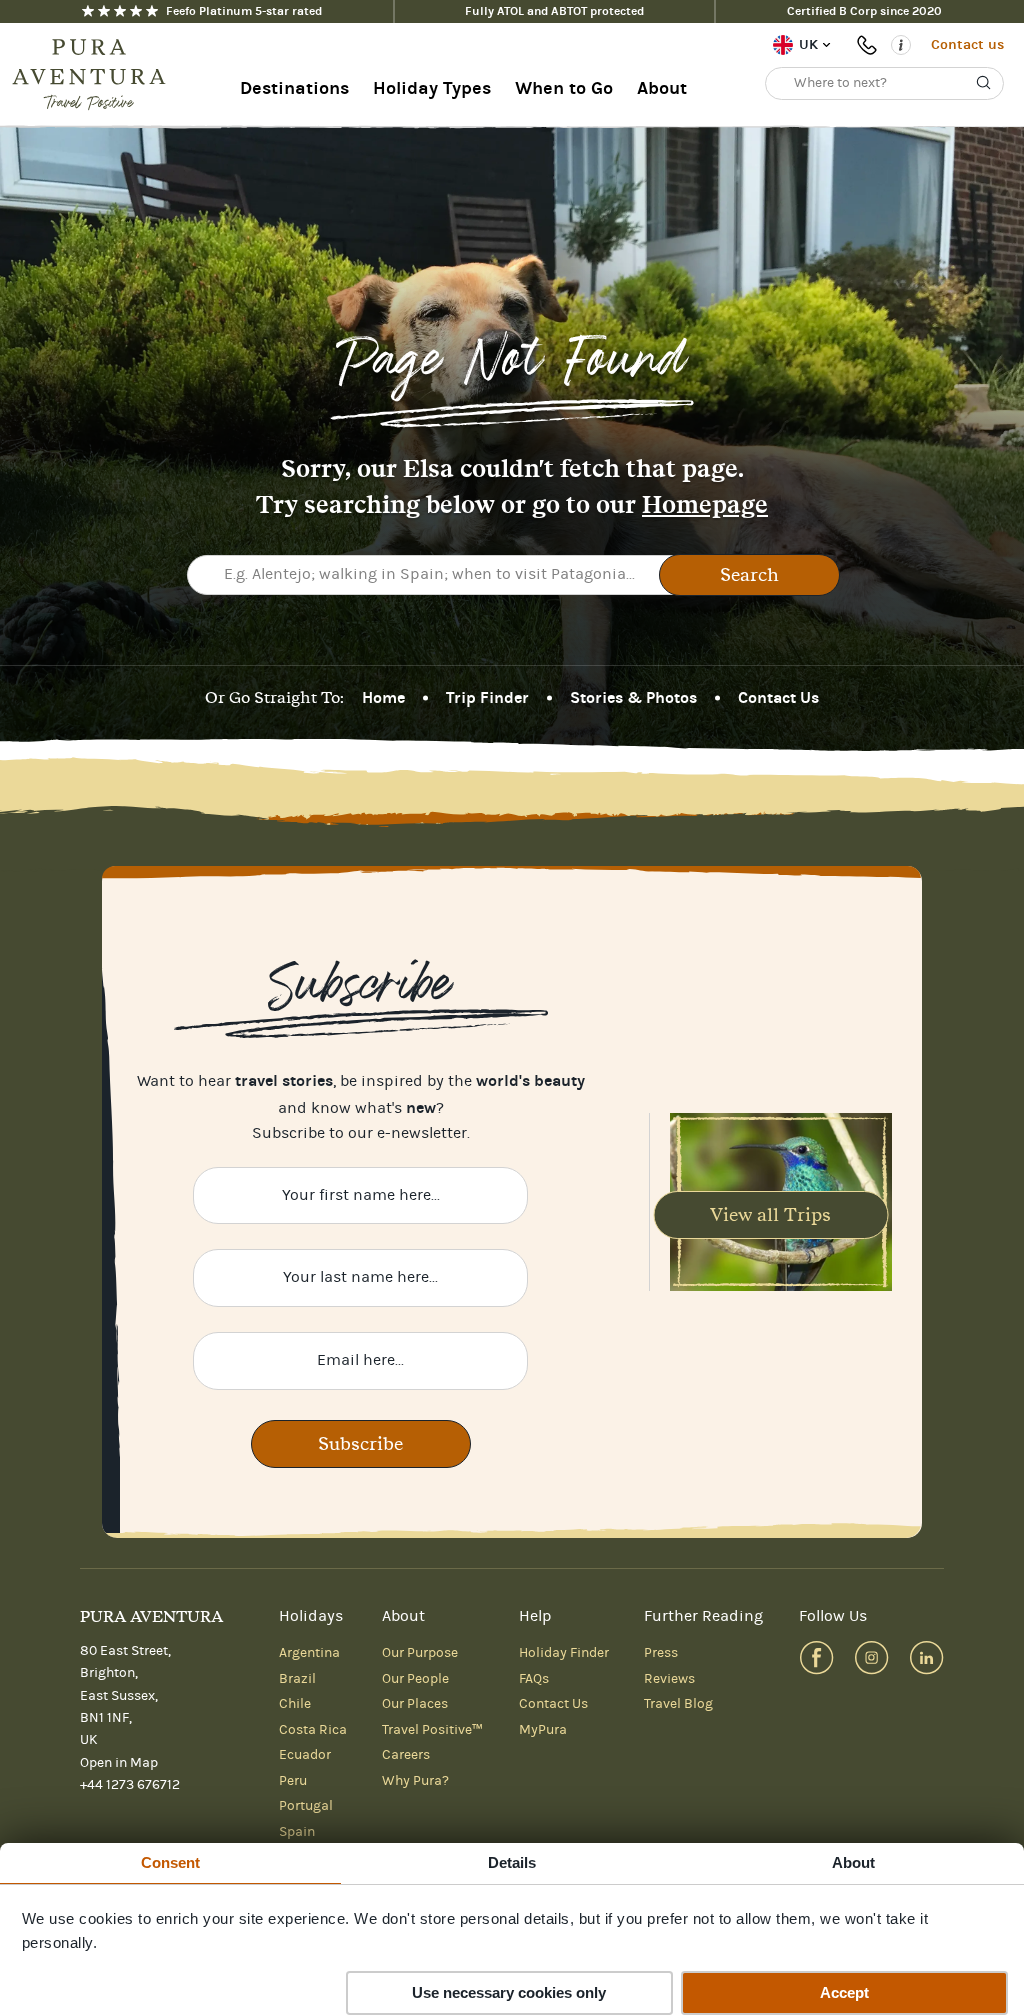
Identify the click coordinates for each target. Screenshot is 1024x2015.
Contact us (967, 44)
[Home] (95, 75)
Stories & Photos (633, 697)
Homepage (705, 504)
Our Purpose (420, 1653)
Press (661, 1653)
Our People (415, 1679)
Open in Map (119, 1763)
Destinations (294, 88)
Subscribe (360, 1443)
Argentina (309, 1653)
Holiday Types (432, 88)
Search (749, 574)
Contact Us (778, 697)
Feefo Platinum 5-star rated (244, 11)
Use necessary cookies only (509, 1992)
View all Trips (770, 1214)
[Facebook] (816, 1657)
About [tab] (854, 1862)
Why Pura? (415, 1781)
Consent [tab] (171, 1862)
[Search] (984, 83)
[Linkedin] (926, 1657)
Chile (295, 1704)
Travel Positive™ (432, 1730)
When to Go (564, 88)
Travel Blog (678, 1704)
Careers (406, 1755)
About (662, 88)
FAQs (534, 1679)
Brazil (297, 1679)
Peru (293, 1781)
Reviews (669, 1679)
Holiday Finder (564, 1653)
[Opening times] (901, 45)
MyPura (543, 1730)
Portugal (306, 1806)
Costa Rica (313, 1730)
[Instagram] (871, 1657)
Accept (844, 1992)
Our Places (415, 1704)
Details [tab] (512, 1862)
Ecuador (305, 1755)
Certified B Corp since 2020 (864, 11)
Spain (297, 1832)
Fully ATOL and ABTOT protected (554, 11)
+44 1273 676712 (870, 45)
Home (383, 697)
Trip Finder (487, 697)
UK (808, 44)
